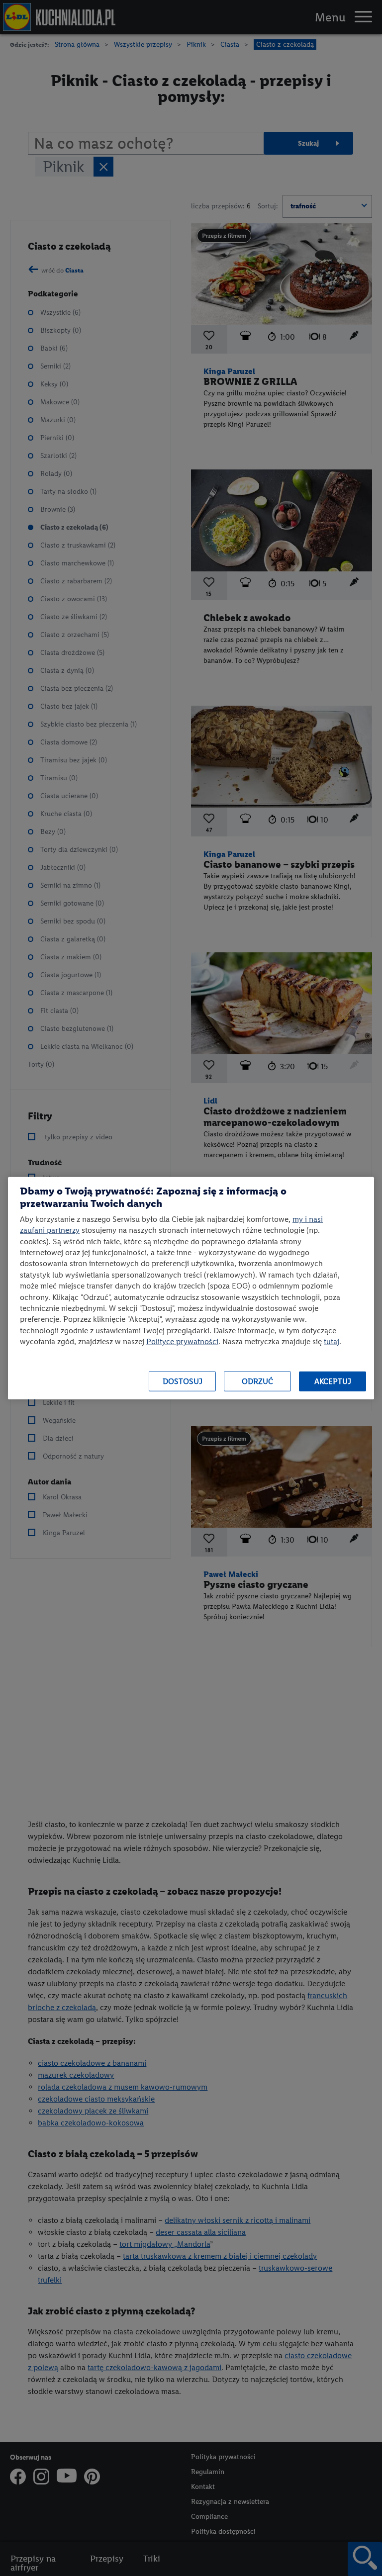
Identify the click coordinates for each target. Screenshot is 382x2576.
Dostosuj (183, 1381)
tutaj (332, 1341)
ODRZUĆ (257, 1381)
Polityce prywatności (182, 1341)
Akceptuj (333, 1381)
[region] (191, 1288)
